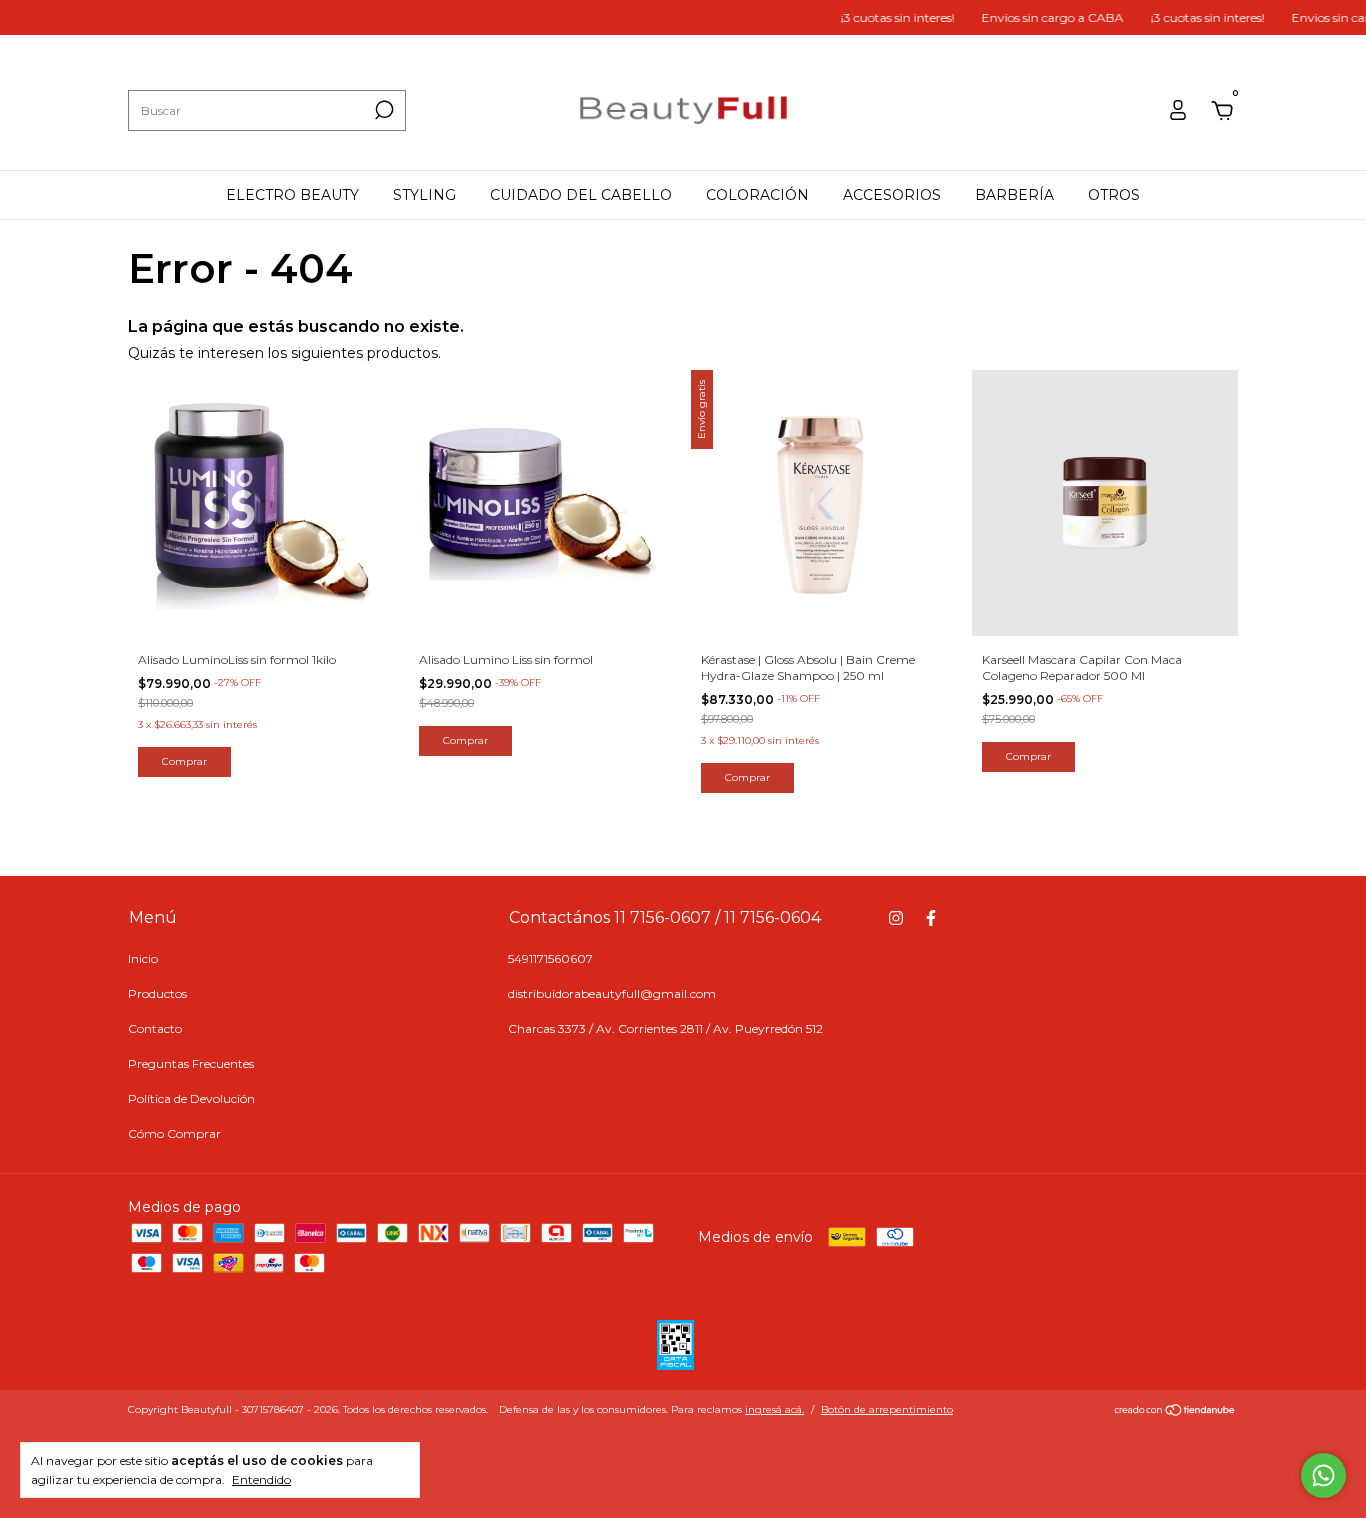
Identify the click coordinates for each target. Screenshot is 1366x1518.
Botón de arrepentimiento (887, 1409)
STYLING (424, 195)
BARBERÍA (1014, 195)
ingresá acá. (774, 1409)
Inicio (143, 958)
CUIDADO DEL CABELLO (581, 195)
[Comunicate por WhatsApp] (1323, 1475)
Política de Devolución (191, 1098)
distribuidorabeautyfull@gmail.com (612, 993)
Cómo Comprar (174, 1133)
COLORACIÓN (757, 195)
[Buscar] (382, 110)
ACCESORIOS (892, 195)
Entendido (261, 1479)
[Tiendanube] (1175, 1412)
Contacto (155, 1028)
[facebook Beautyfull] (931, 918)
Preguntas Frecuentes (191, 1063)
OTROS (1114, 195)
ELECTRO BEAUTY (292, 195)
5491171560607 (550, 958)
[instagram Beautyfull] (896, 918)
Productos (157, 993)
